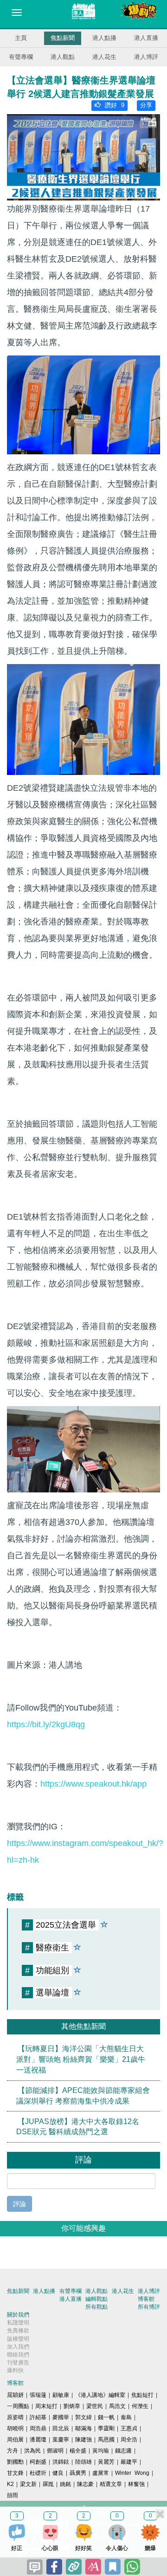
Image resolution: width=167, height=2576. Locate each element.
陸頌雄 (83, 2462)
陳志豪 (85, 2484)
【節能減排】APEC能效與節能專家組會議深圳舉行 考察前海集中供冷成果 (83, 2096)
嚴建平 (129, 2462)
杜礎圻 (38, 2473)
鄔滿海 (83, 2428)
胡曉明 (15, 2428)
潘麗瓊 (38, 2440)
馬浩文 (117, 2406)
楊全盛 (78, 2451)
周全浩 (129, 2440)
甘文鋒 (15, 2473)
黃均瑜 (101, 2451)
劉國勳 (15, 2462)
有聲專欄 (21, 57)
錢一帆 (106, 2417)
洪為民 (32, 2451)
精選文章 (111, 2484)
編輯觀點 (96, 2299)
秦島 (126, 2417)
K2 (10, 2484)
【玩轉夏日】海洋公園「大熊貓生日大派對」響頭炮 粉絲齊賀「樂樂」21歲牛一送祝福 (81, 2059)
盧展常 (101, 2473)
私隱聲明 (18, 2323)
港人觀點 (63, 57)
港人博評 (146, 57)
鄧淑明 (55, 2451)
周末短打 (46, 2406)
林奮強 (136, 2484)
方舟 (13, 2451)
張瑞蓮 (38, 2395)
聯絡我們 (18, 2355)
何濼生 (140, 2406)
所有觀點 (96, 2307)
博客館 (146, 2299)
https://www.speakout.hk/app (93, 1784)
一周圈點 (18, 2406)
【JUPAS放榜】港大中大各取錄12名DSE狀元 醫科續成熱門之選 (78, 2126)
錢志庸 (123, 2451)
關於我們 (18, 2315)
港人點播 (104, 38)
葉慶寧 (61, 2440)
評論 (19, 2204)
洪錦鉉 (61, 2462)
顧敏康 (61, 2395)
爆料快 (15, 2370)
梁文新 (28, 2484)
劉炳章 (72, 2406)
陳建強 (83, 2440)
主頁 (21, 38)
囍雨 (13, 2495)
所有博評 (149, 2307)
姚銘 (65, 2484)
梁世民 (95, 2406)
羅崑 (48, 2484)
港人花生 (104, 57)
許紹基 (38, 2417)
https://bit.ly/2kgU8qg (46, 1724)
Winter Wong (132, 2473)
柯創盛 (38, 2462)
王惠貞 (129, 2428)
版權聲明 (18, 2339)
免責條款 (18, 2331)
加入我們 (18, 2347)
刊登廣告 (18, 2363)
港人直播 (146, 38)
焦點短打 (142, 2395)
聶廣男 (78, 2473)
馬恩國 (106, 2440)
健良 (58, 2473)
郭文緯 (83, 2417)
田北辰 (61, 2428)
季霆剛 (106, 2428)
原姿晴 (15, 2417)
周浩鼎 (38, 2428)
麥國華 (61, 2417)
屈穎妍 (15, 2395)
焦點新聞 (63, 38)
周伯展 (15, 2440)
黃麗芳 (106, 2462)
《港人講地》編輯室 (100, 2395)
